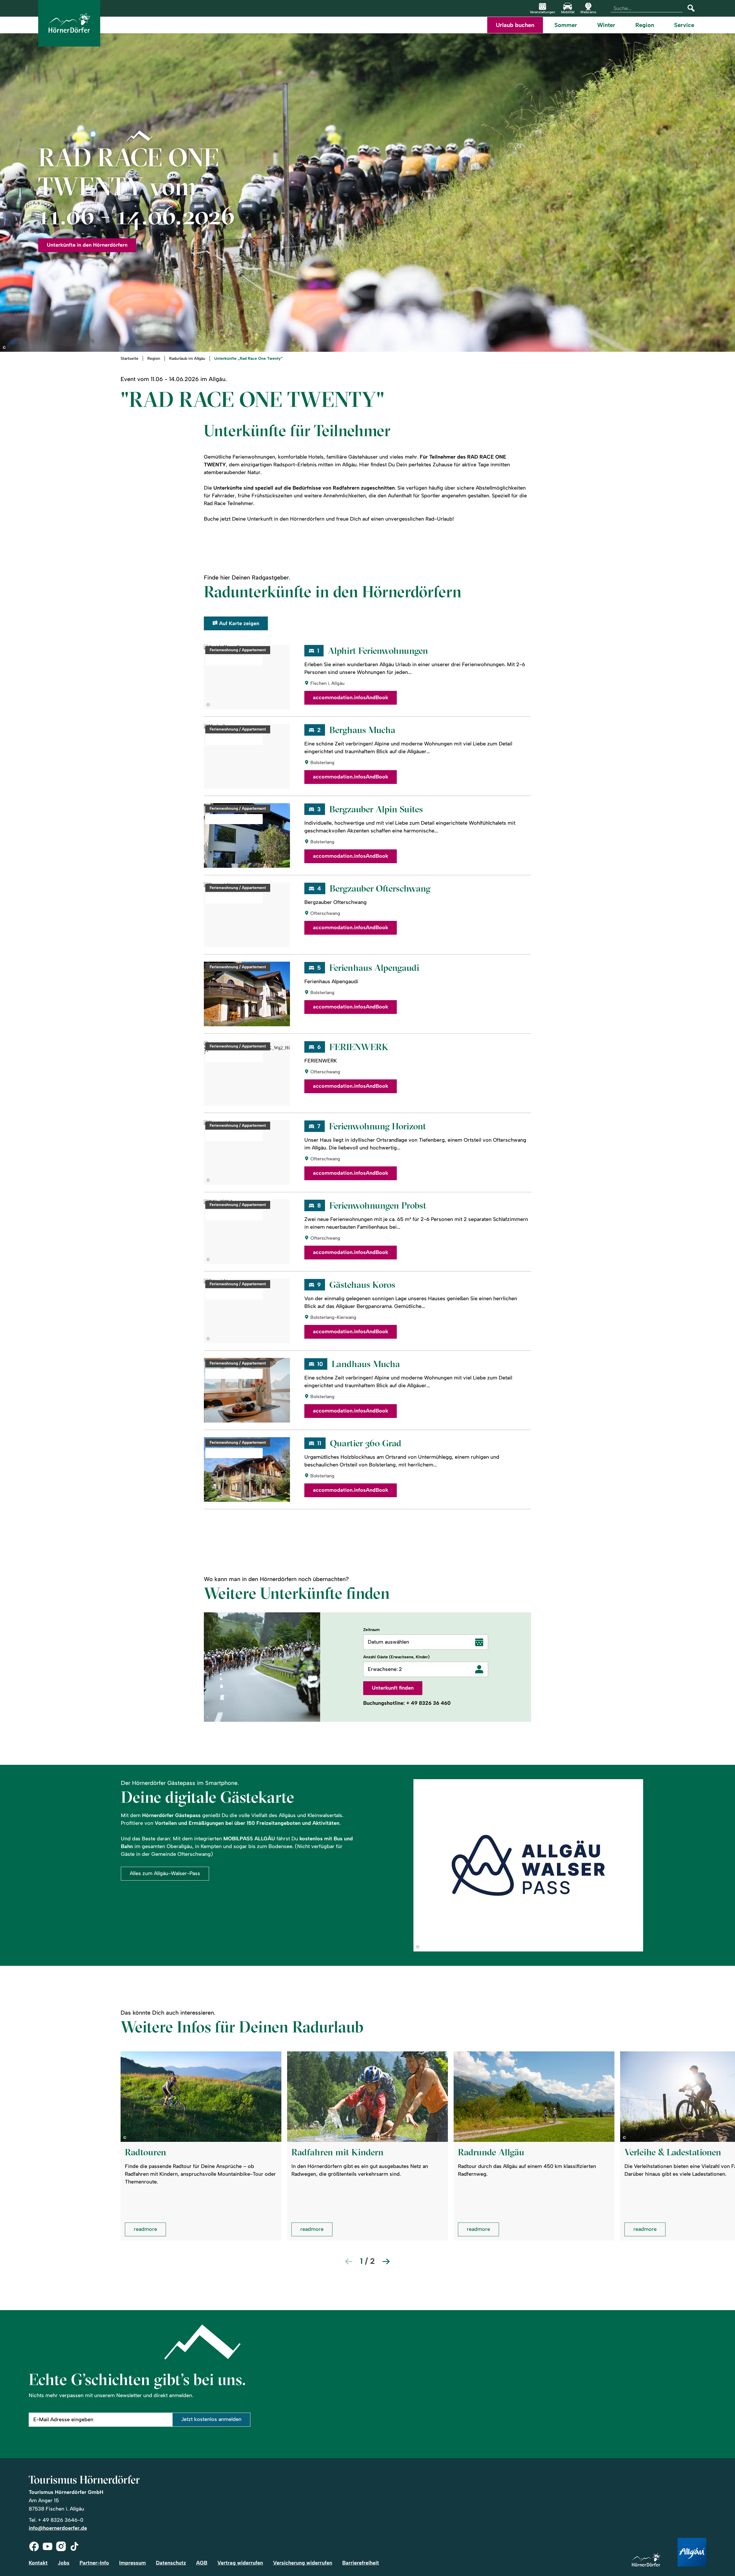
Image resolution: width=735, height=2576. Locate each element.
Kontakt (38, 2563)
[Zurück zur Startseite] (69, 23)
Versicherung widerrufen (303, 2563)
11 (319, 1443)
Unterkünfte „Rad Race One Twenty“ (248, 359)
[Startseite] (646, 2560)
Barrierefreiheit (361, 2563)
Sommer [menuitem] (566, 25)
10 (320, 1364)
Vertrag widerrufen (240, 2563)
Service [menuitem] (684, 25)
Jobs (64, 2563)
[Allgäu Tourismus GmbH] (692, 2553)
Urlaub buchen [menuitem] (515, 25)
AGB (202, 2563)
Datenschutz (171, 2563)
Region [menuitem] (645, 25)
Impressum (133, 2563)
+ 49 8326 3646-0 (61, 2520)
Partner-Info (94, 2563)
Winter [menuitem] (606, 25)
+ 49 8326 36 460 (429, 1703)
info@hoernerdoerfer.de (58, 2528)
